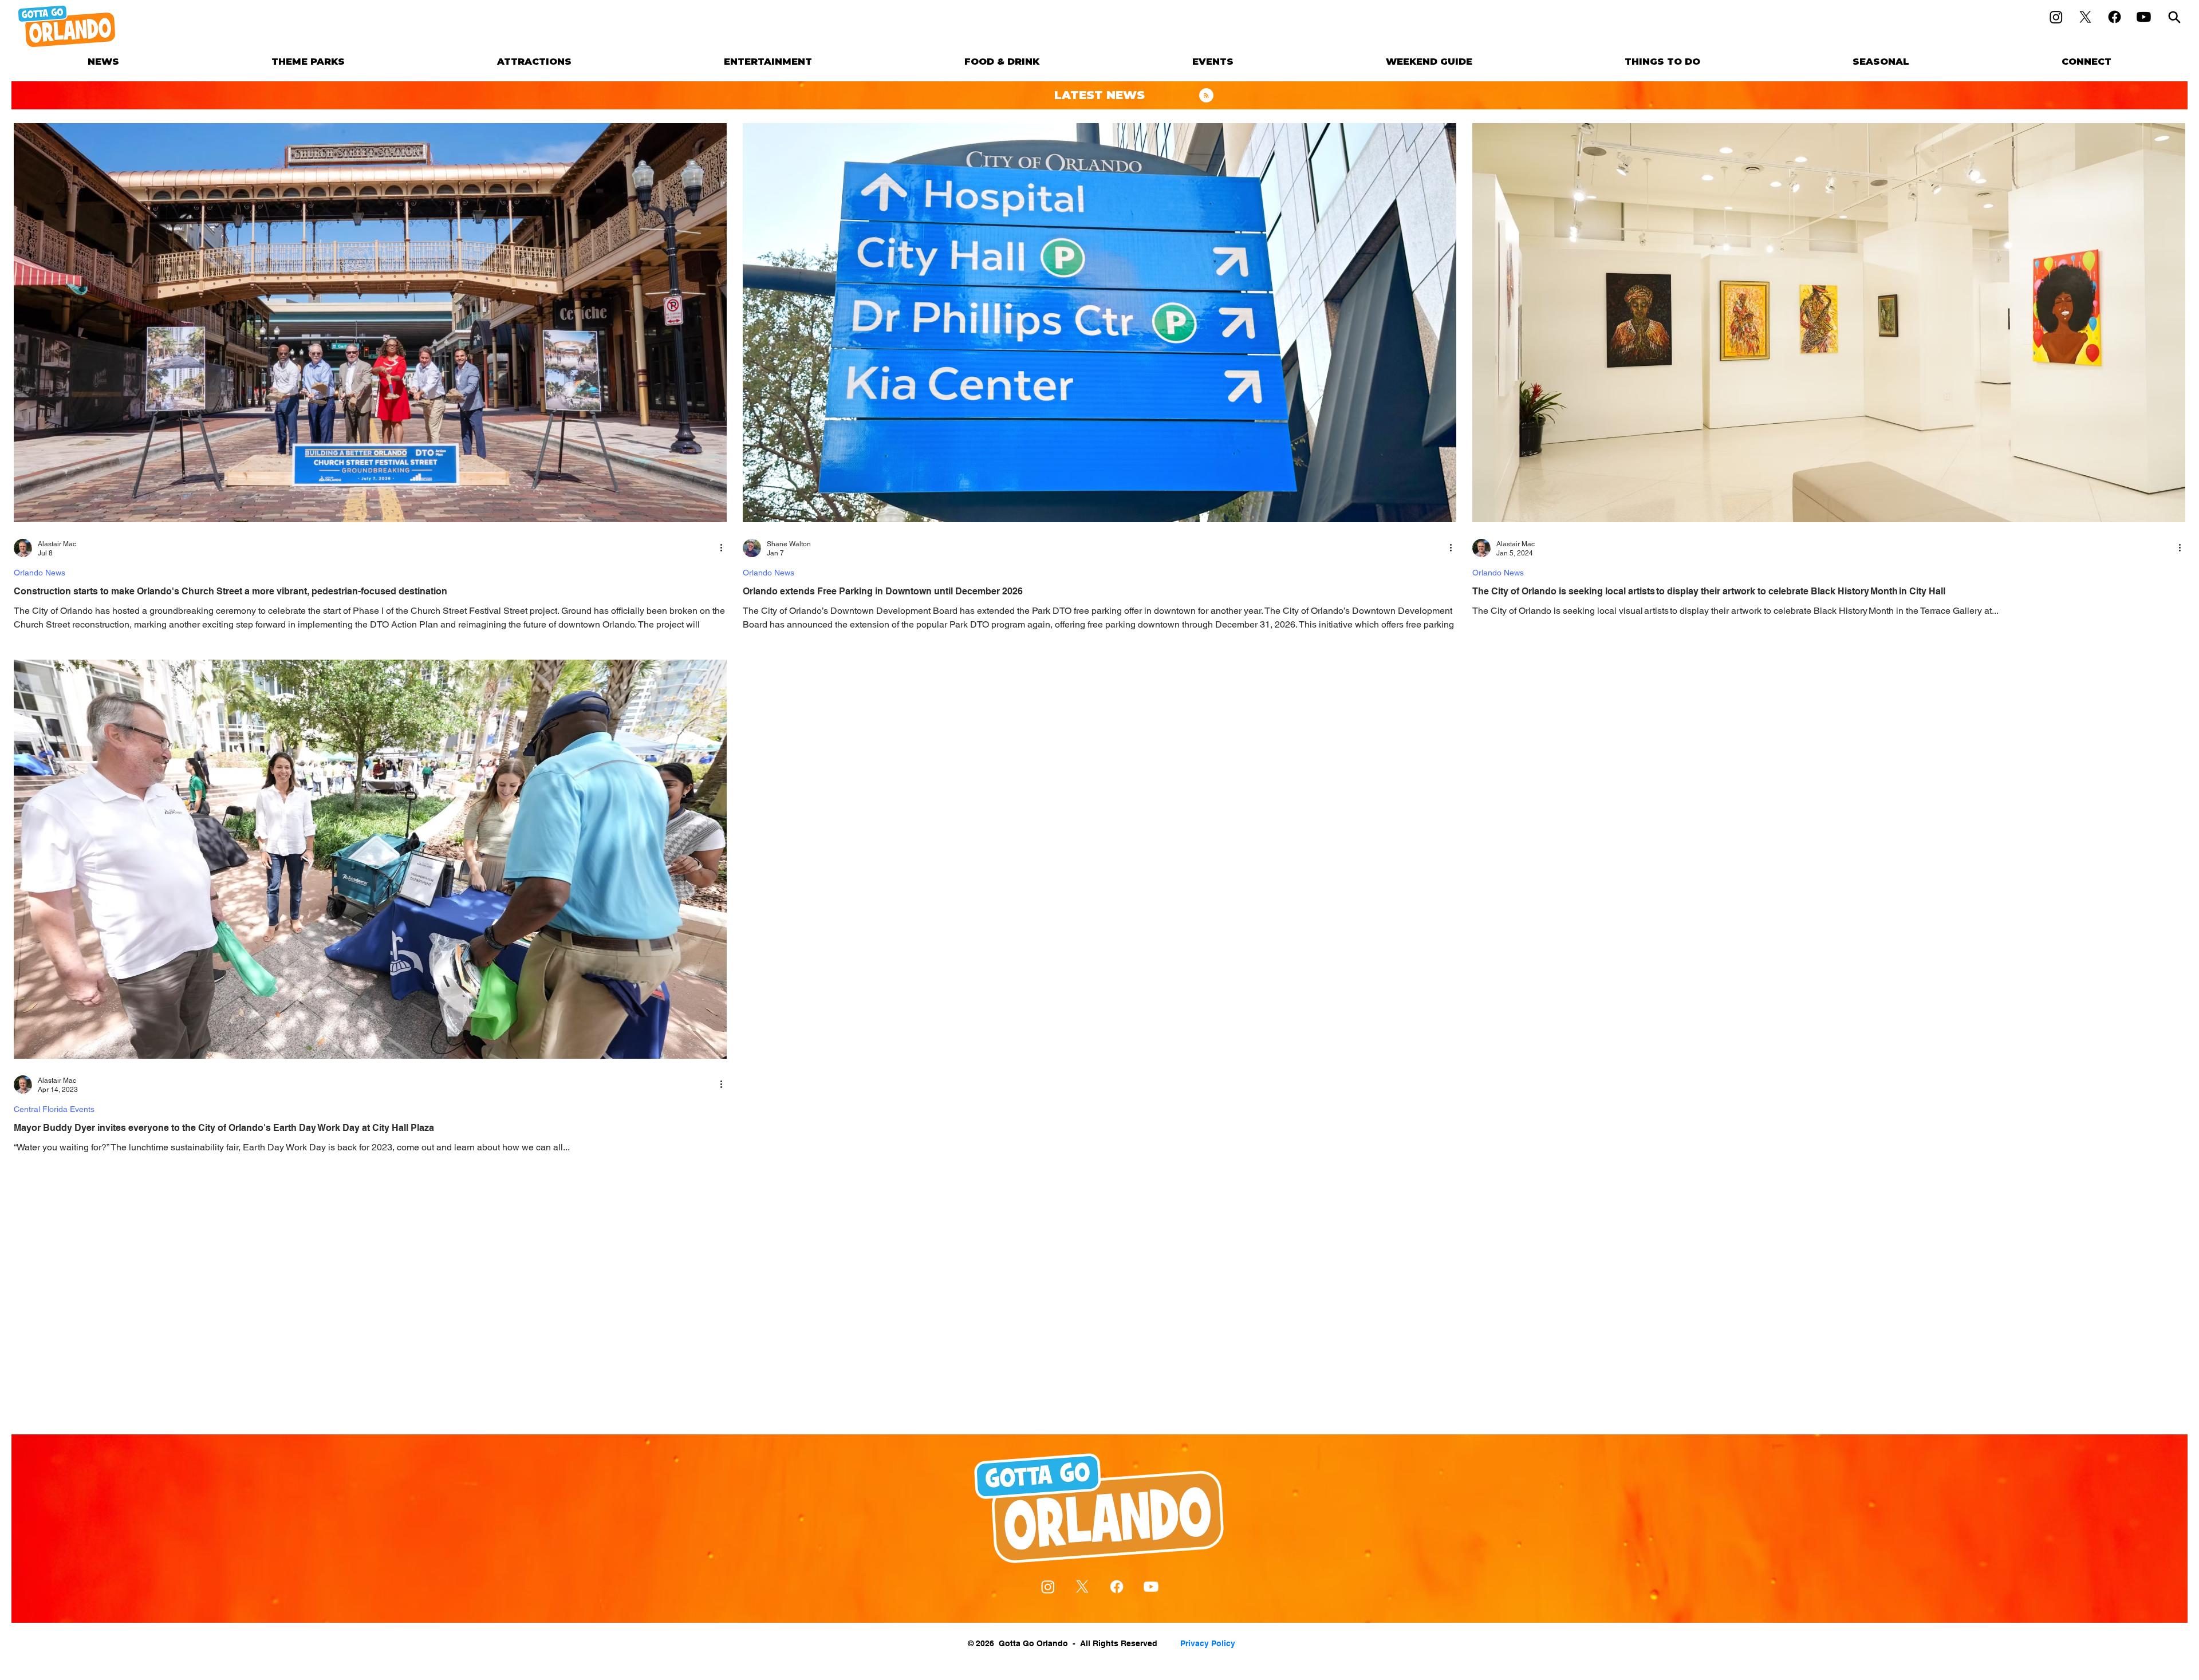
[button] (308, 62)
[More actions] (725, 548)
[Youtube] (2144, 17)
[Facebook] (2115, 17)
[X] (2085, 17)
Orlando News (40, 573)
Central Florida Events (54, 1109)
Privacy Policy (1208, 1643)
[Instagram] (2056, 17)
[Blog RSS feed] (1206, 96)
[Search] (2174, 17)
